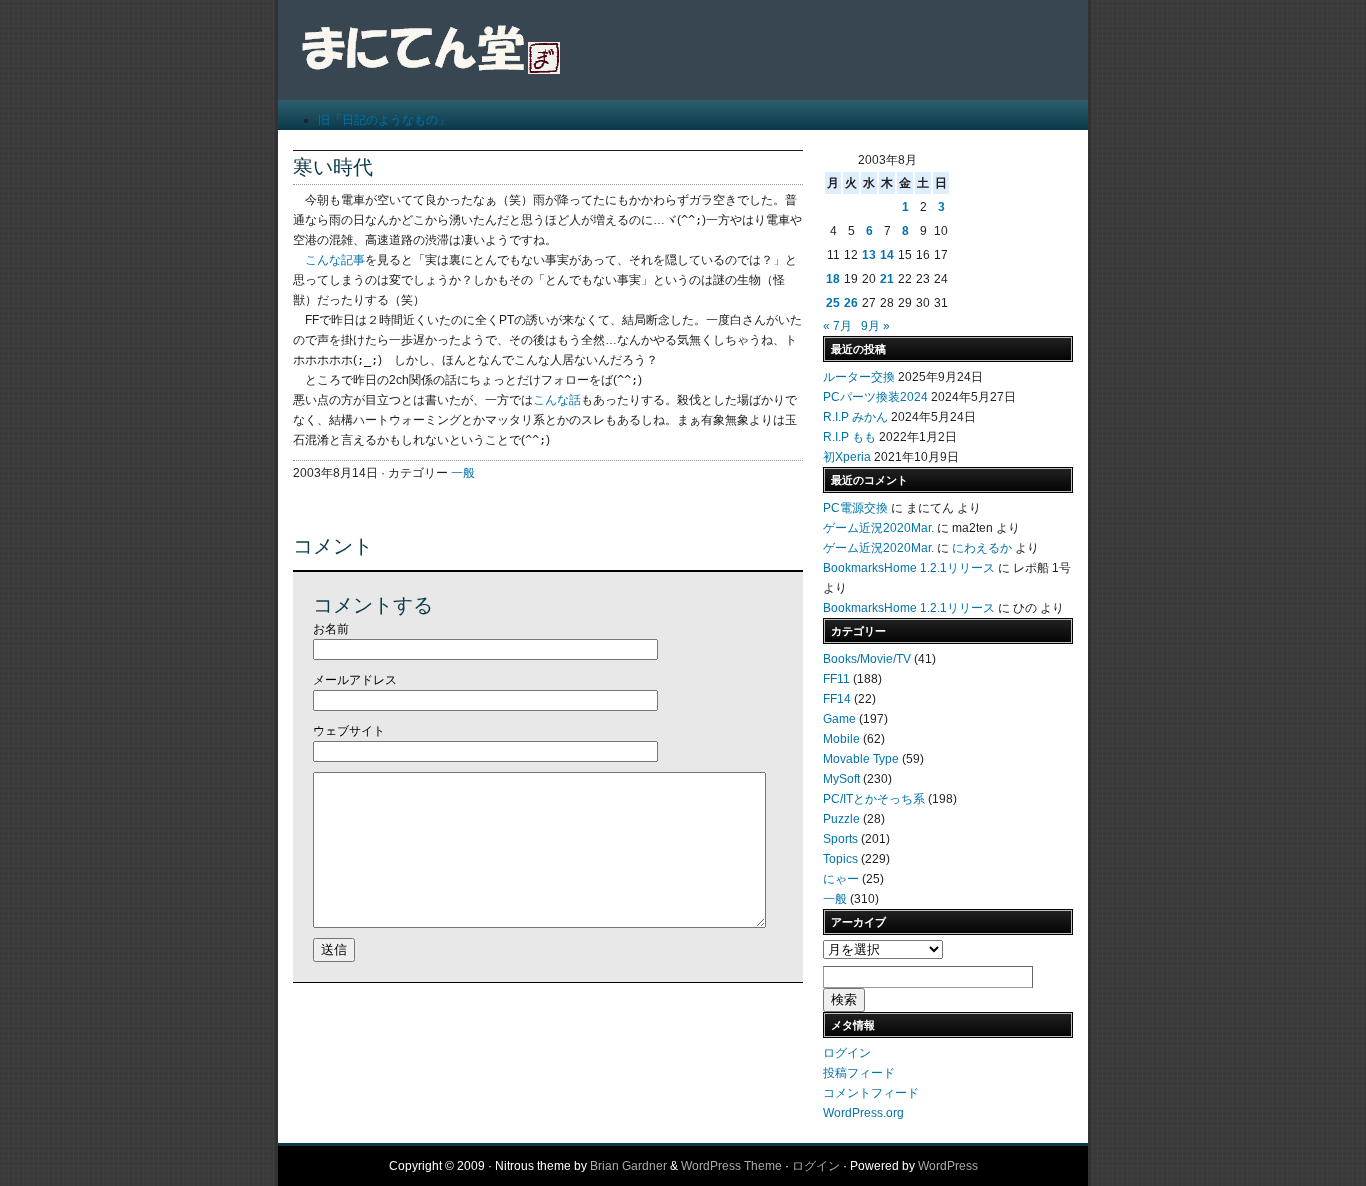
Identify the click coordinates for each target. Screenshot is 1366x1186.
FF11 (836, 679)
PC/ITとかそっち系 (874, 799)
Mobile (841, 739)
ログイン (847, 1053)
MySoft (841, 779)
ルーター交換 (859, 377)
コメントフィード (871, 1093)
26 (851, 303)
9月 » (875, 326)
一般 (463, 473)
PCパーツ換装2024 (875, 397)
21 (887, 279)
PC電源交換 (855, 508)
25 (833, 303)
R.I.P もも (849, 437)
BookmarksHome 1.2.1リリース (909, 568)
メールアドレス (355, 680)
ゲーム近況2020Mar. (878, 528)
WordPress (948, 1166)
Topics (840, 859)
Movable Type (861, 759)
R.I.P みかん (855, 417)
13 (869, 255)
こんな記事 (335, 260)
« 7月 (837, 326)
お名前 (331, 629)
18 (833, 279)
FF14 (837, 699)
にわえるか (982, 548)
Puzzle (841, 819)
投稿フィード (859, 1073)
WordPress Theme (731, 1166)
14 (887, 255)
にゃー (841, 879)
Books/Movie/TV (867, 659)
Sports (840, 839)
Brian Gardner (628, 1166)
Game (839, 719)
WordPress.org (863, 1113)
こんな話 (557, 400)
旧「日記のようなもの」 (384, 120)
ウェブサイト (349, 731)
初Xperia (847, 457)
